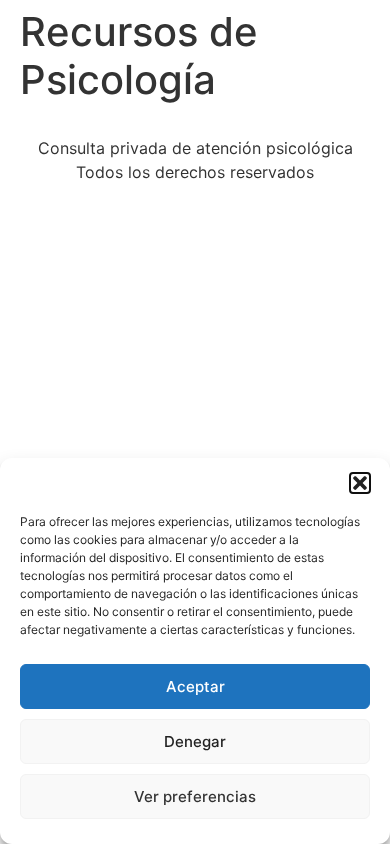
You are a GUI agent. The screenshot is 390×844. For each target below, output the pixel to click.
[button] (360, 483)
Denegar (195, 741)
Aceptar (195, 686)
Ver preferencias (195, 796)
